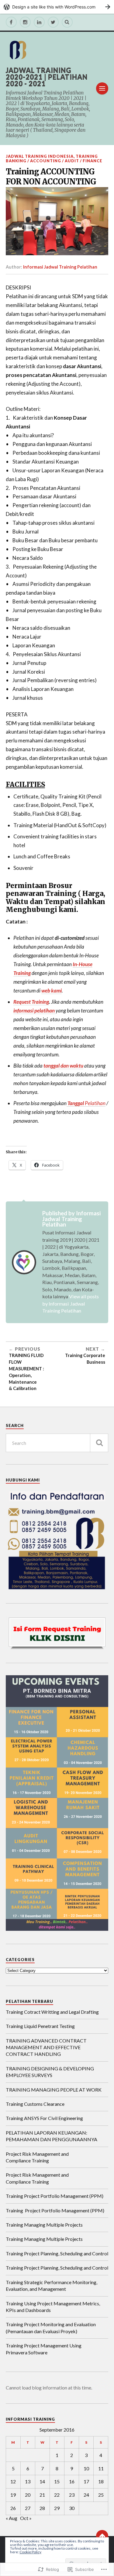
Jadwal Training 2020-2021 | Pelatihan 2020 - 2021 (47, 77)
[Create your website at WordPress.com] (57, 7)
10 (86, 2468)
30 (72, 2508)
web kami (52, 991)
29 (57, 2508)
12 (13, 2481)
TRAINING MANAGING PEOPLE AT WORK (54, 2090)
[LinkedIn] (39, 22)
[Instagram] (25, 22)
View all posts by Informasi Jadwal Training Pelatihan (71, 1303)
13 (28, 2481)
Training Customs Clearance (35, 2104)
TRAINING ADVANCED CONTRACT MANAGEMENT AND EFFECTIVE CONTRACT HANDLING (46, 2047)
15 (57, 2481)
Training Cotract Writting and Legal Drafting (52, 2012)
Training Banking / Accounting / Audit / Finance (54, 159)
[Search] (67, 22)
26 (13, 2508)
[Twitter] (53, 22)
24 (86, 2495)
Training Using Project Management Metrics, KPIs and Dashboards (53, 2307)
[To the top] (102, 2536)
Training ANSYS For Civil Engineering (44, 2118)
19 (13, 2495)
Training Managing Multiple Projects (44, 2225)
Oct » (26, 2518)
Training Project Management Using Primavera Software (44, 2349)
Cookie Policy (30, 2552)
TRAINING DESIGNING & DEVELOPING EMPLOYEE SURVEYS (50, 2072)
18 (101, 2481)
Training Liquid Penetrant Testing (40, 2026)
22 (57, 2495)
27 (28, 2508)
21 (42, 2495)
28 (42, 2508)
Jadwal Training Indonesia (40, 156)
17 (86, 2481)
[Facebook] (11, 22)
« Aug (12, 2518)
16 (72, 2481)
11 (101, 2468)
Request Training (31, 1002)
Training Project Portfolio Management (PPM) (55, 2196)
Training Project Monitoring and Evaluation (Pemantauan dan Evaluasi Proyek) (51, 2328)
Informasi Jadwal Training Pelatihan (60, 267)
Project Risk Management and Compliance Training (37, 2157)
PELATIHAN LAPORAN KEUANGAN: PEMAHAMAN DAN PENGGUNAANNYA (52, 2136)
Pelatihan (86, 1103)
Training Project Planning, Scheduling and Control (57, 2253)
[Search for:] (57, 1443)
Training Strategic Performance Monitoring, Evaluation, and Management (52, 2285)
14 (42, 2481)
